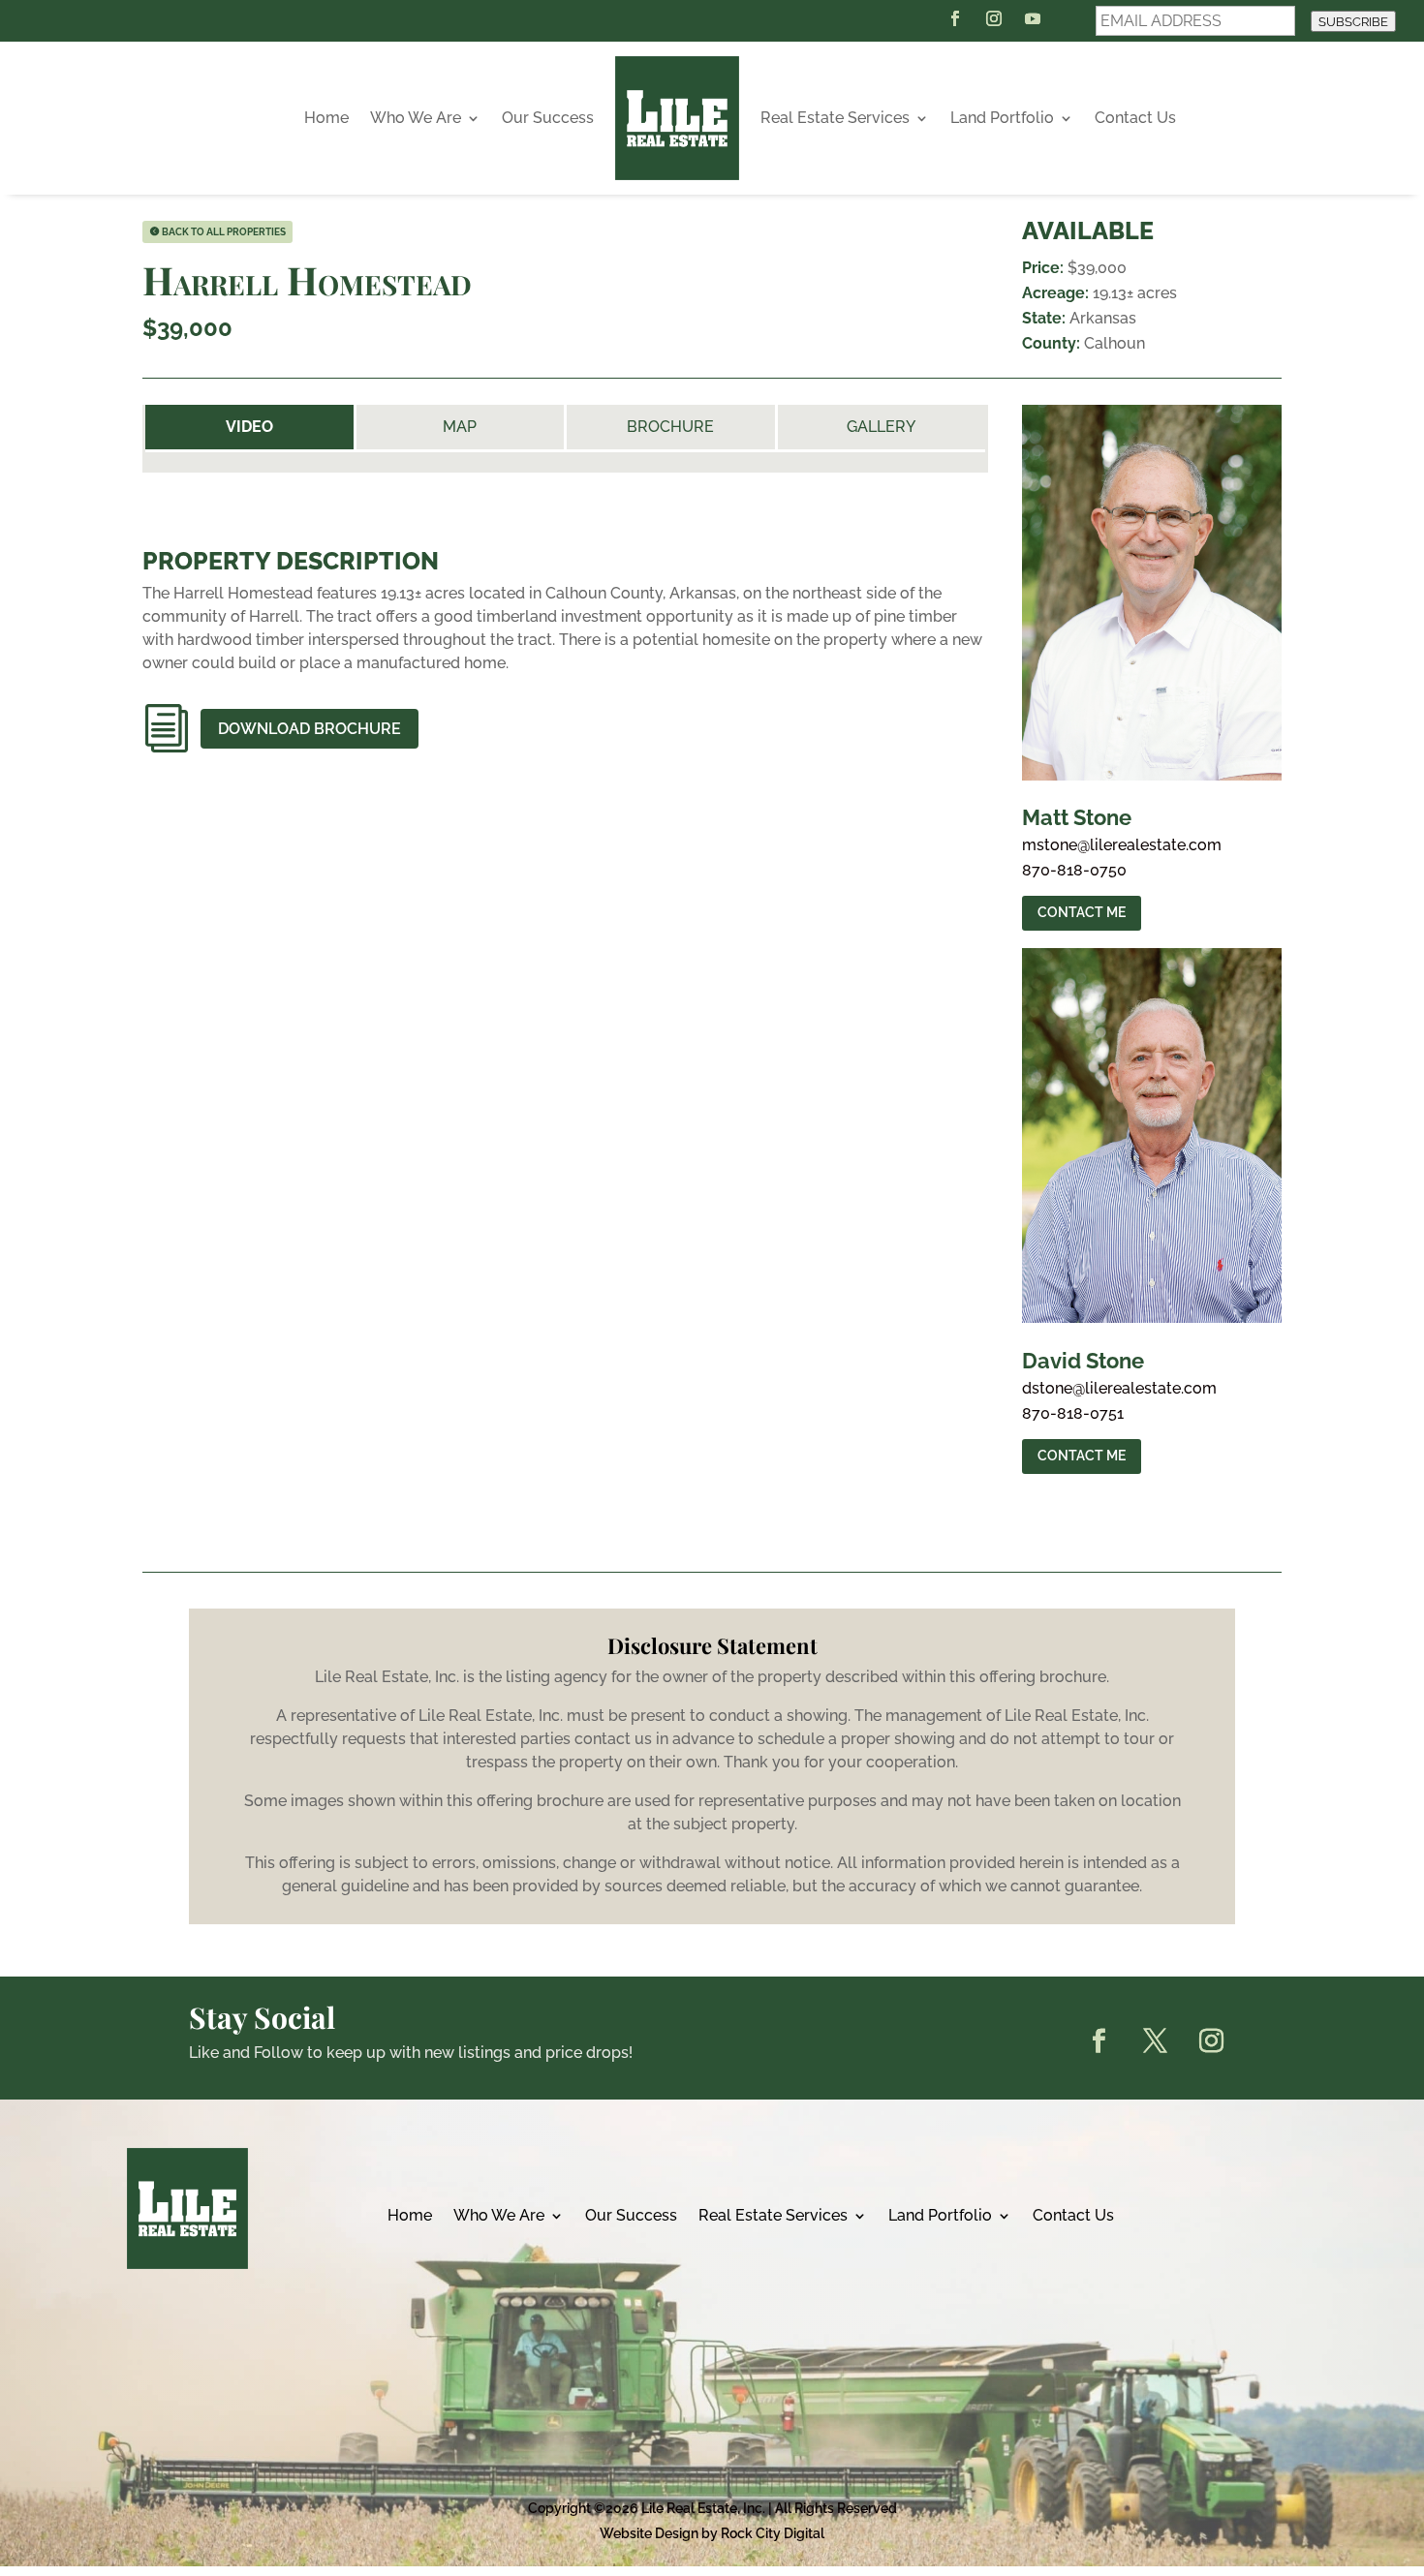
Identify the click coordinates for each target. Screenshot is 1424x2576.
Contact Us (1135, 118)
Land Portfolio (1002, 118)
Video (249, 427)
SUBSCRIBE (1353, 21)
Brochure (670, 427)
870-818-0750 (1074, 871)
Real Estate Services (835, 118)
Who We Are (416, 118)
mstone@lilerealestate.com (1122, 845)
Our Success (548, 118)
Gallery (881, 427)
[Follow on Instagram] (994, 18)
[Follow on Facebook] (955, 18)
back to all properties (224, 232)
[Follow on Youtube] (1033, 18)
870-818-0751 (1073, 1414)
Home (326, 118)
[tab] (249, 427)
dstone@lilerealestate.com (1119, 1389)
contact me (1082, 912)
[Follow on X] (1155, 2041)
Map (460, 427)
